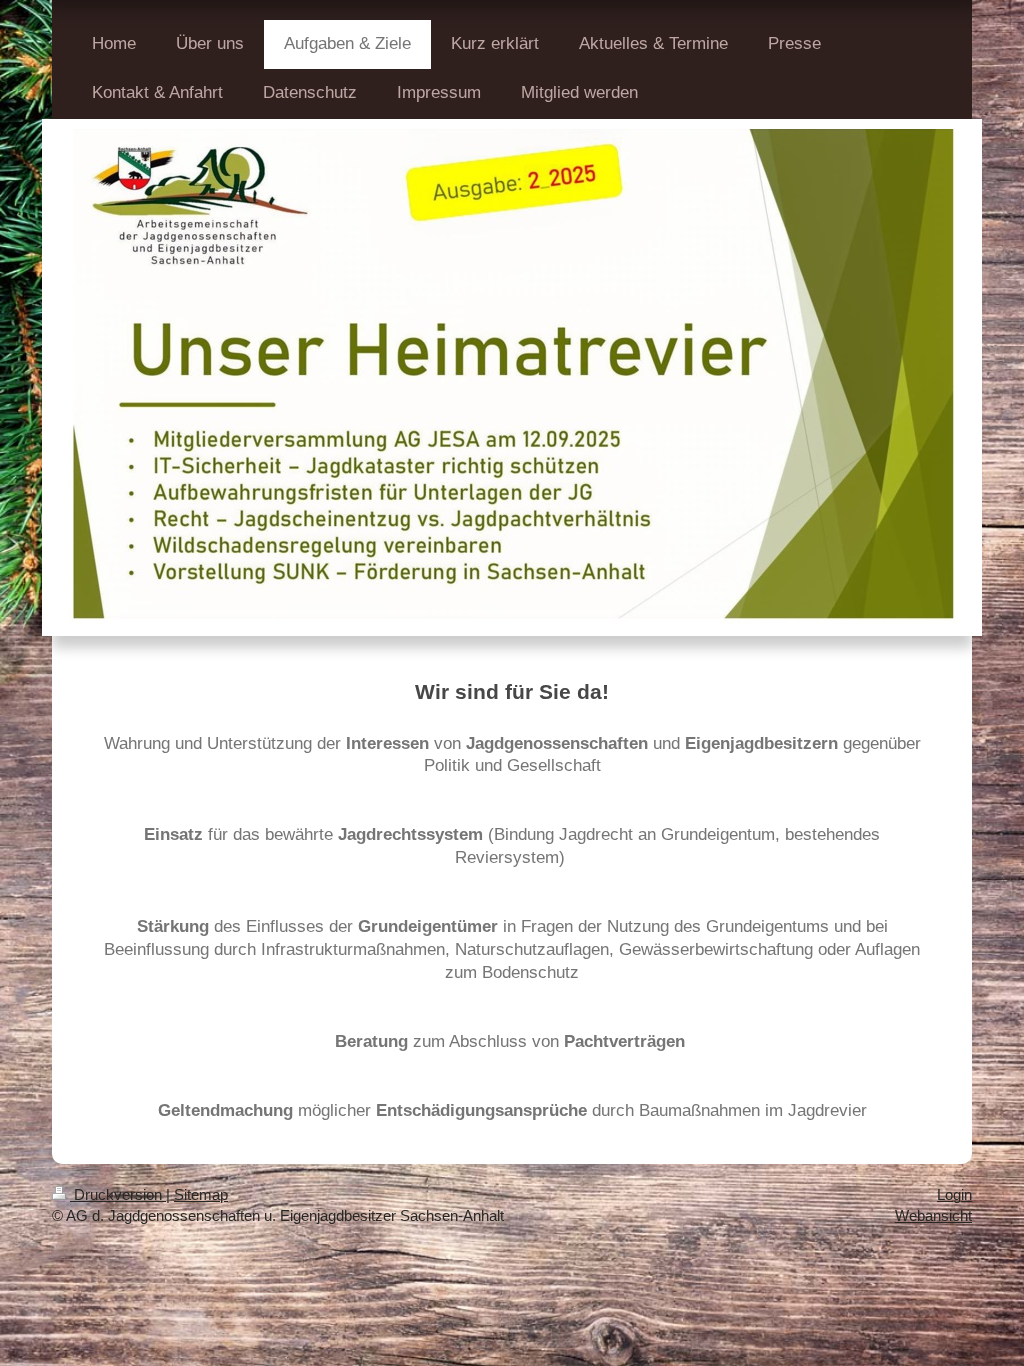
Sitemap (201, 1194)
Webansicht (933, 1215)
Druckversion (118, 1194)
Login (954, 1194)
